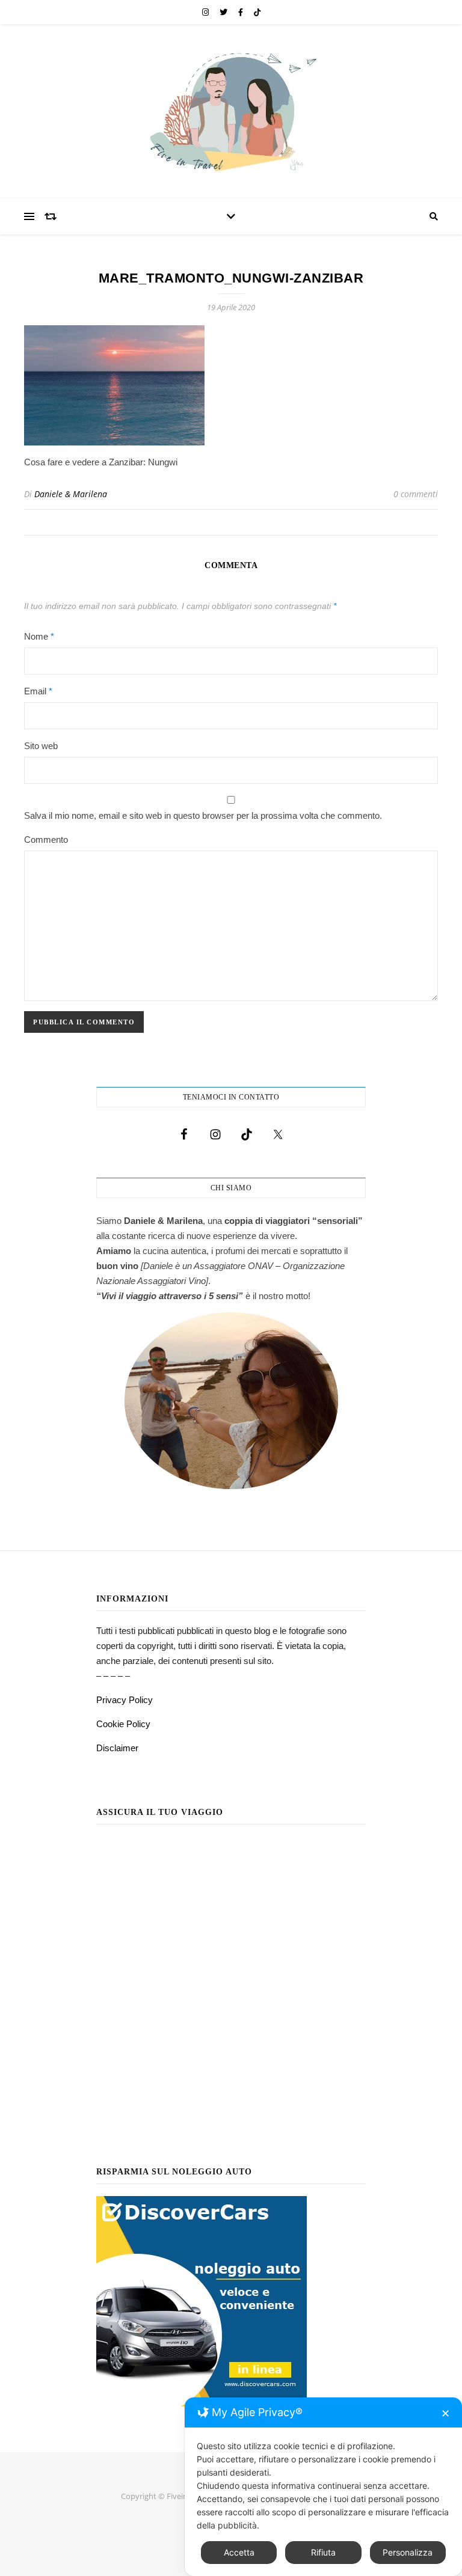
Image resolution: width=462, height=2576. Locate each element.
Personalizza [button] (408, 2552)
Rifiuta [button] (323, 2552)
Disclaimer (117, 1748)
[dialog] (323, 2487)
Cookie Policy (123, 1724)
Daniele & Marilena (71, 494)
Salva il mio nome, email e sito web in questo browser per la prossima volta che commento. (203, 815)
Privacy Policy (125, 1700)
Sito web (41, 746)
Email (38, 691)
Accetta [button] (239, 2552)
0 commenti (416, 494)
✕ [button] (445, 2413)
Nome (39, 636)
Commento (46, 840)
